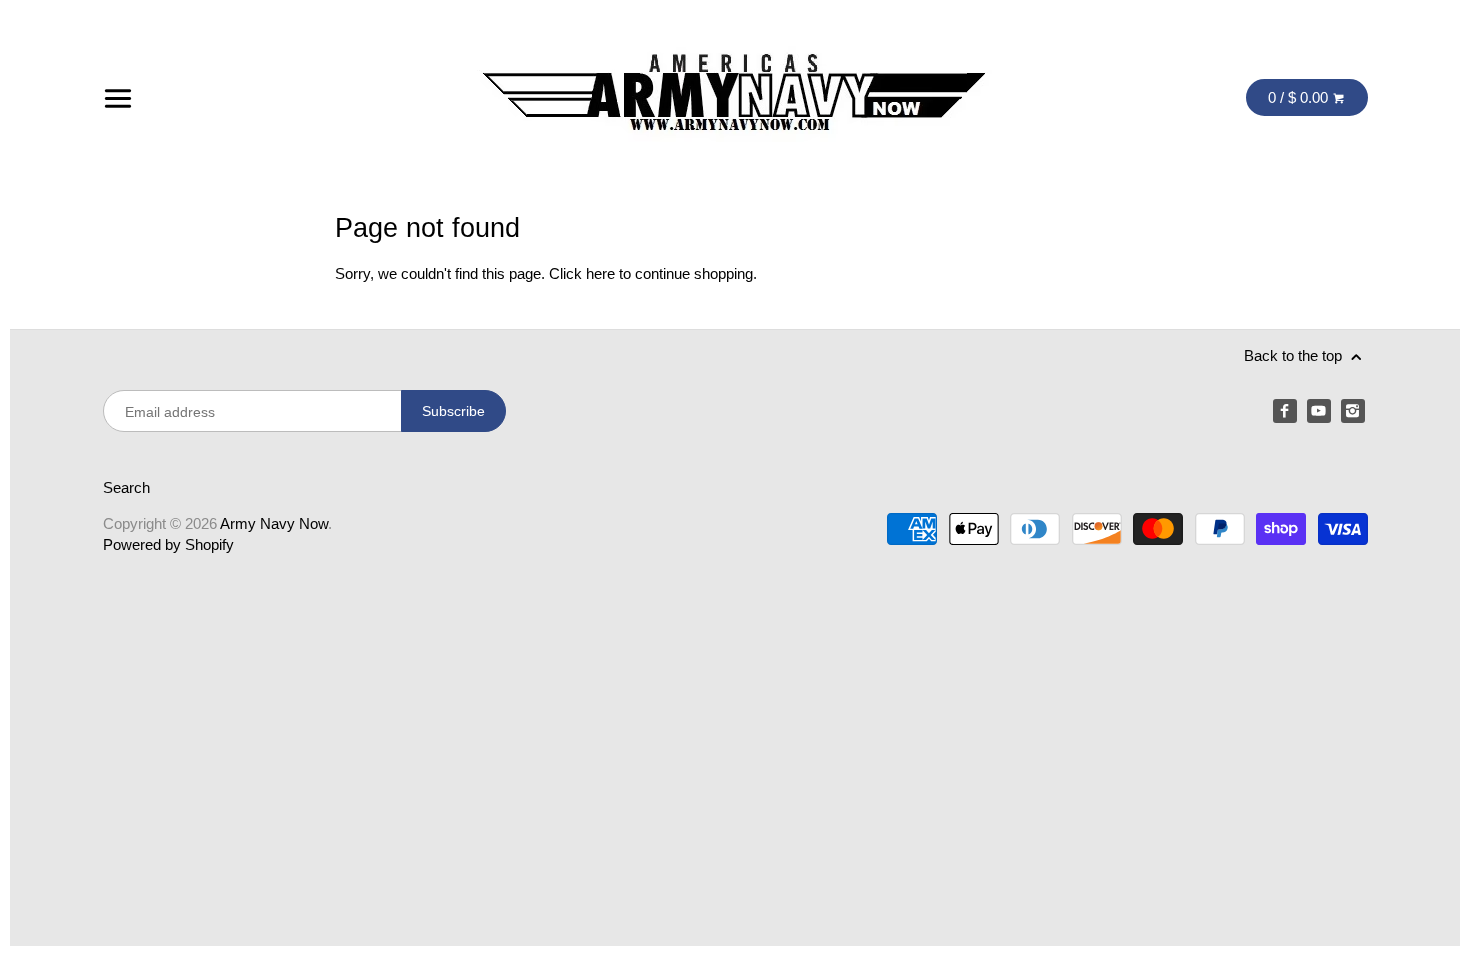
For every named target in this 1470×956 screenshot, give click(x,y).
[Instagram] (1353, 411)
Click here (582, 273)
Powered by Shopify (168, 544)
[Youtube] (1319, 411)
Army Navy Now (274, 523)
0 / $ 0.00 (1300, 97)
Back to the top (1295, 355)
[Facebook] (1285, 411)
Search (126, 487)
